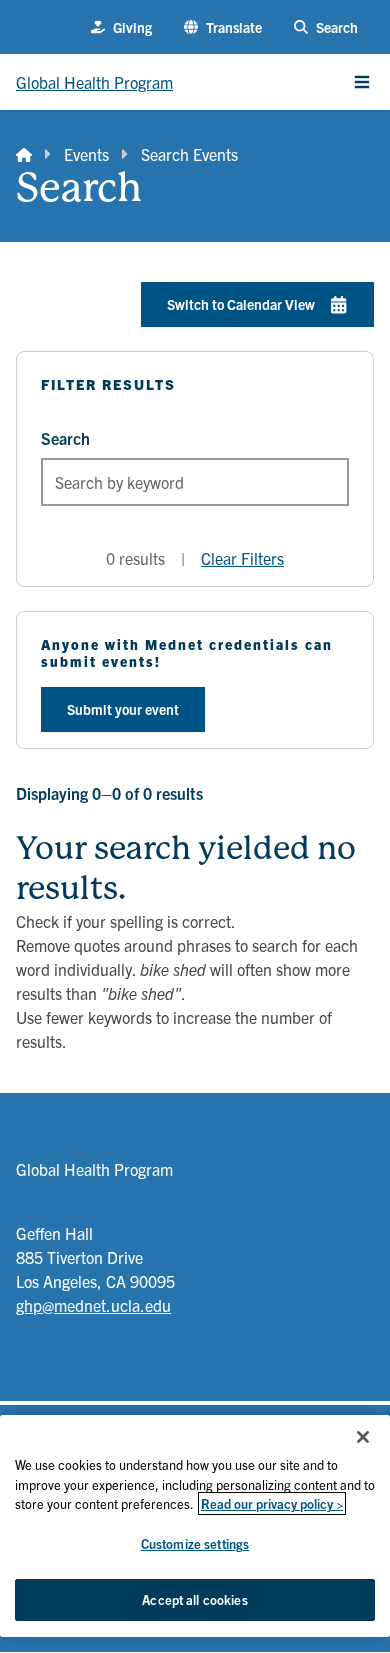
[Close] (363, 1437)
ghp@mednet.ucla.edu (93, 1305)
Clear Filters (242, 558)
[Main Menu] (362, 82)
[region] (195, 1526)
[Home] (24, 154)
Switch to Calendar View (241, 304)
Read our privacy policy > (272, 1503)
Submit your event (123, 709)
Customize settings (195, 1543)
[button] (223, 27)
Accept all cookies (194, 1599)
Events (86, 154)
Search (65, 438)
